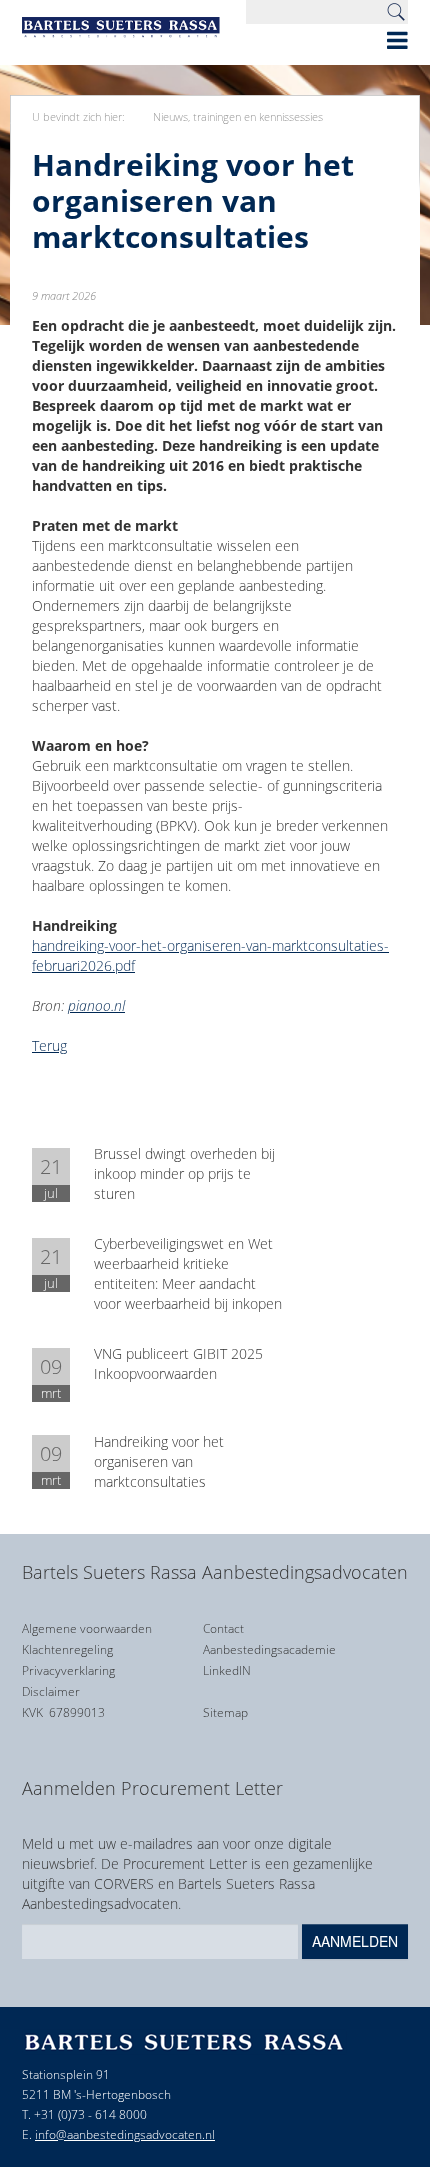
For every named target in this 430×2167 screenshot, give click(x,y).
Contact (223, 1628)
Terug (49, 1045)
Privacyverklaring (68, 1670)
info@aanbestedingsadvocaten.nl (125, 2134)
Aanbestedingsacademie (269, 1649)
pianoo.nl (96, 1005)
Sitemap (225, 1712)
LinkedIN (227, 1670)
